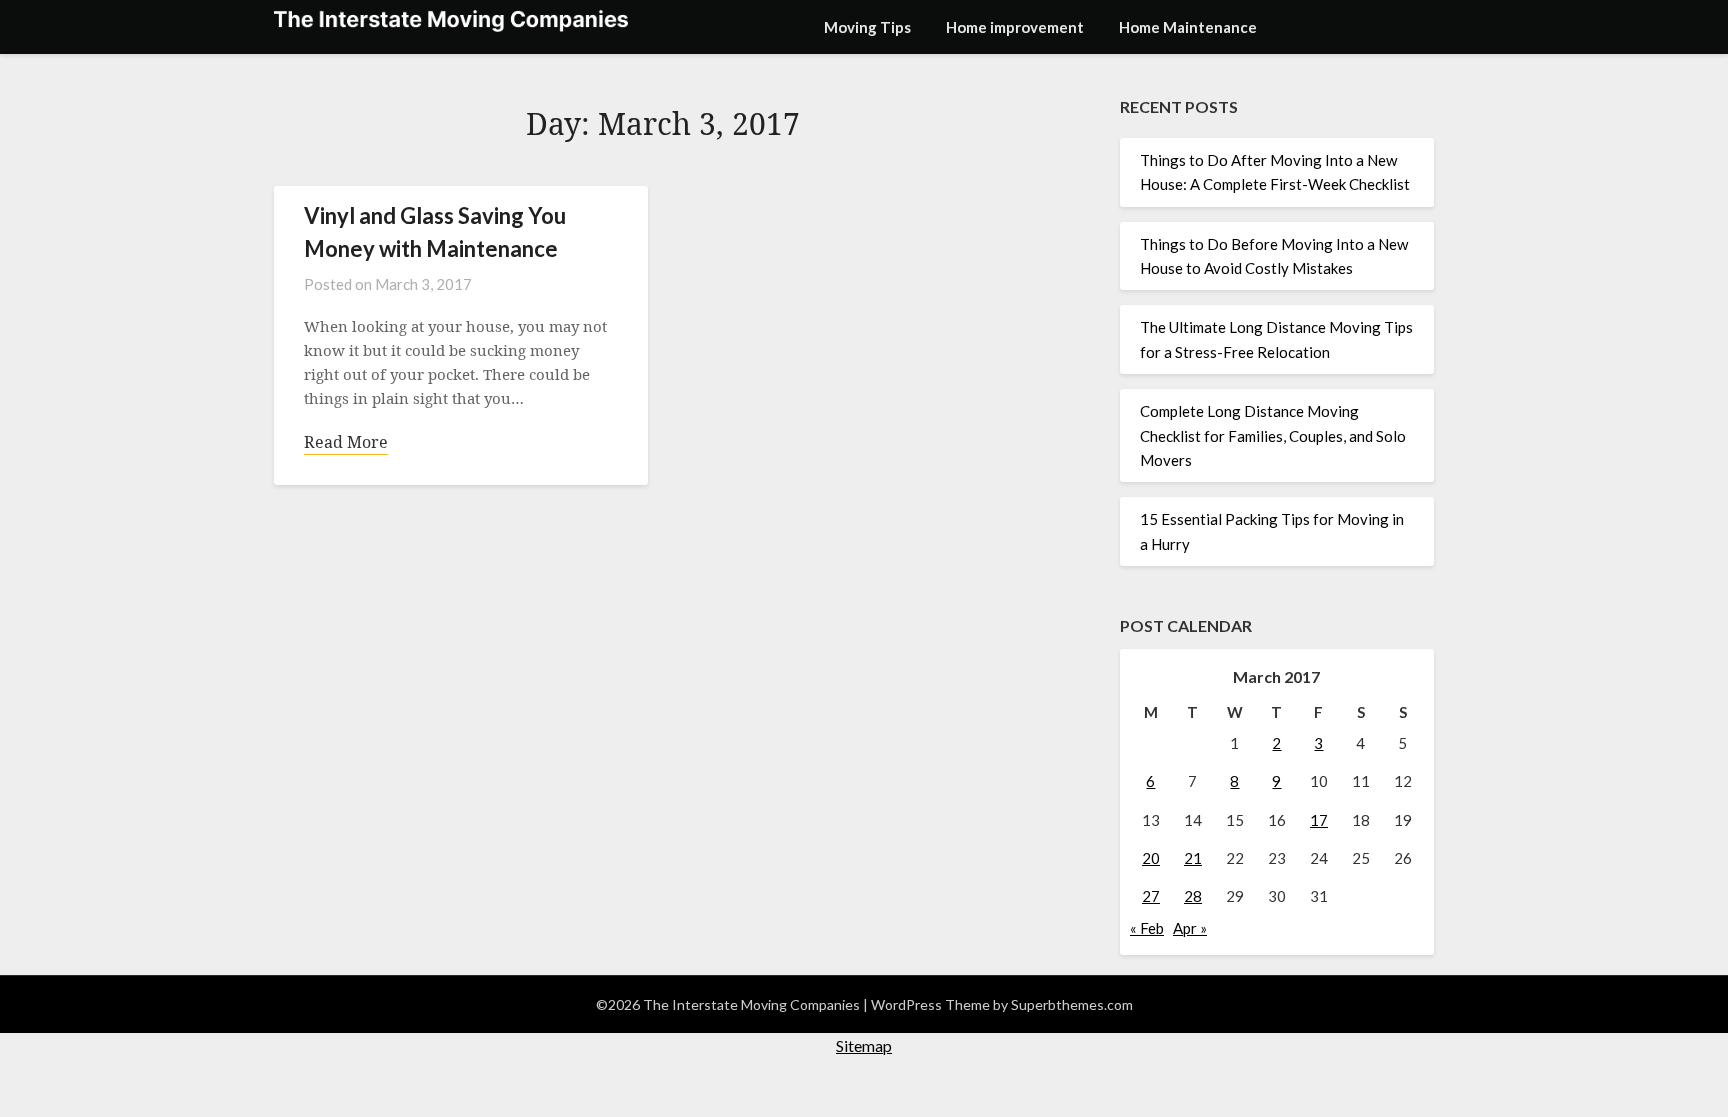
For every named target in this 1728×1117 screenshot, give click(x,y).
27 (1151, 896)
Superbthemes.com (1072, 1004)
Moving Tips (867, 27)
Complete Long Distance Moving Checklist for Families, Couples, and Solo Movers (1273, 435)
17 (1319, 820)
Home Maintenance (1188, 27)
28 (1193, 896)
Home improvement (1015, 27)
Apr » (1190, 928)
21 (1193, 858)
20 (1151, 858)
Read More (346, 442)
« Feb (1147, 928)
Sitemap (864, 1045)
